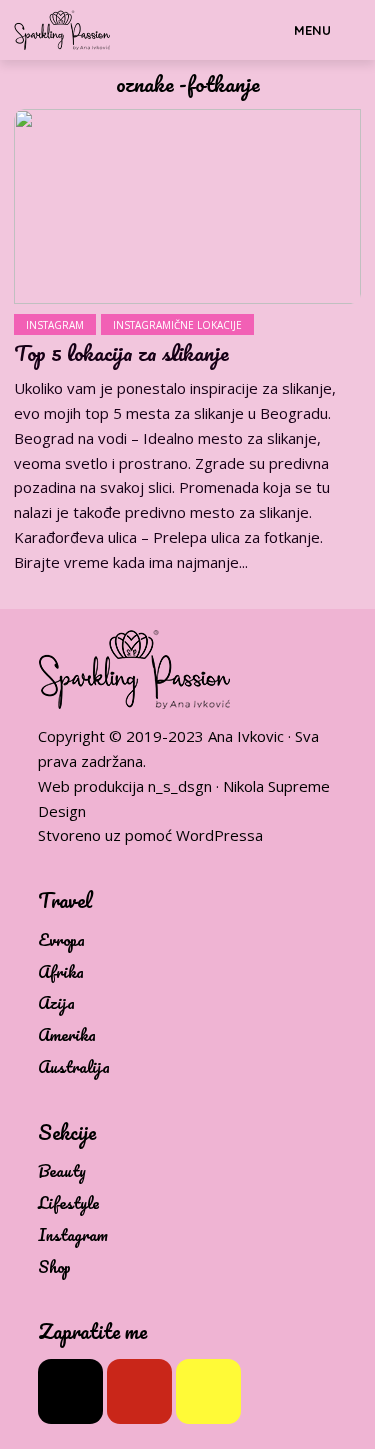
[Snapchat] (208, 1391)
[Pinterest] (139, 1391)
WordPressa (219, 835)
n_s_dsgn (180, 786)
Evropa (61, 940)
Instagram (55, 325)
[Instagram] (70, 1391)
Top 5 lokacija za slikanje (121, 353)
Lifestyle (68, 1203)
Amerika (67, 1035)
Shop (54, 1267)
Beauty (62, 1171)
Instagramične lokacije (177, 325)
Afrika (61, 972)
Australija (74, 1067)
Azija (56, 1003)
